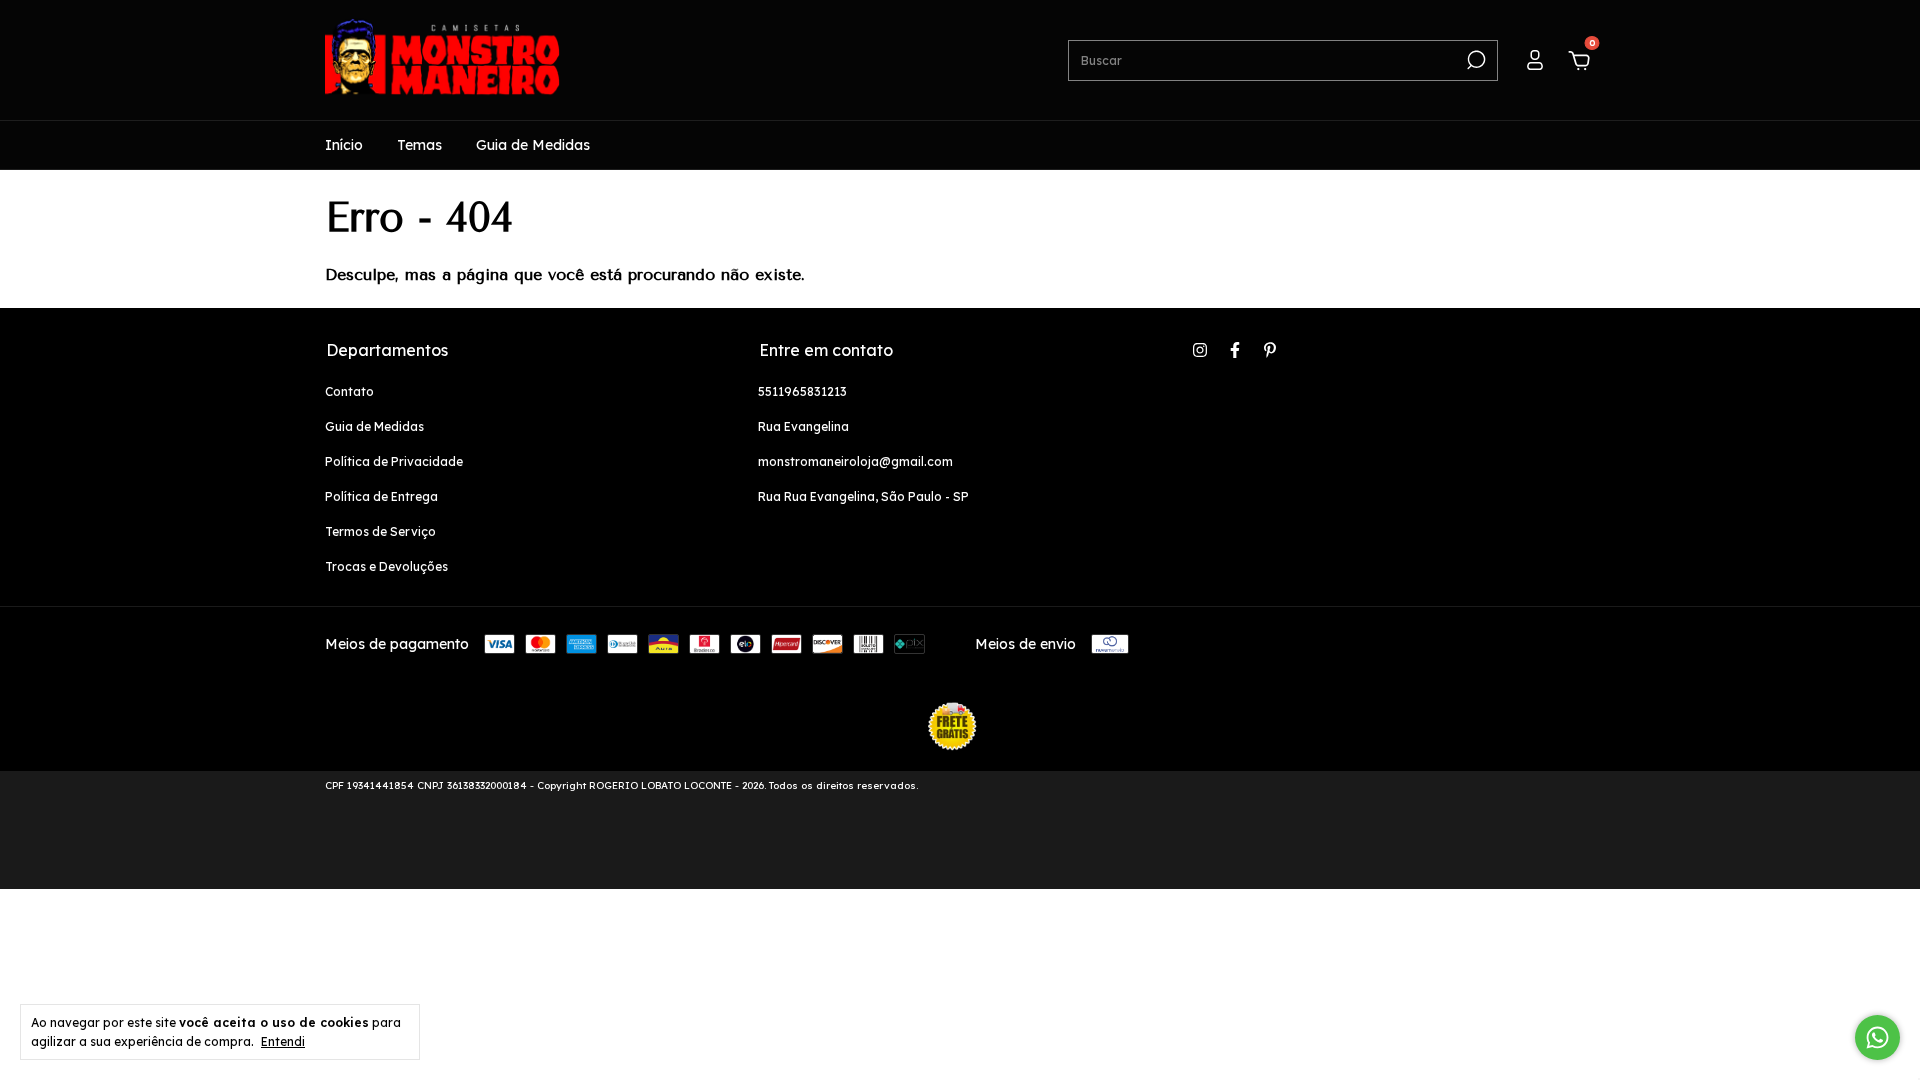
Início (344, 145)
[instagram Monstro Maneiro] (1200, 350)
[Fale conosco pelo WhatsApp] (1877, 1037)
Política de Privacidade (394, 461)
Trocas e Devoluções (386, 566)
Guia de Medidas (533, 145)
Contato (349, 391)
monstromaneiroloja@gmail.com (855, 461)
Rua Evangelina (803, 426)
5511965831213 (802, 391)
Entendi (283, 1041)
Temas (419, 145)
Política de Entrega (381, 496)
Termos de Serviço (380, 531)
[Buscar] (1474, 60)
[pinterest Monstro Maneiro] (1270, 350)
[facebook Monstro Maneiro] (1235, 350)
